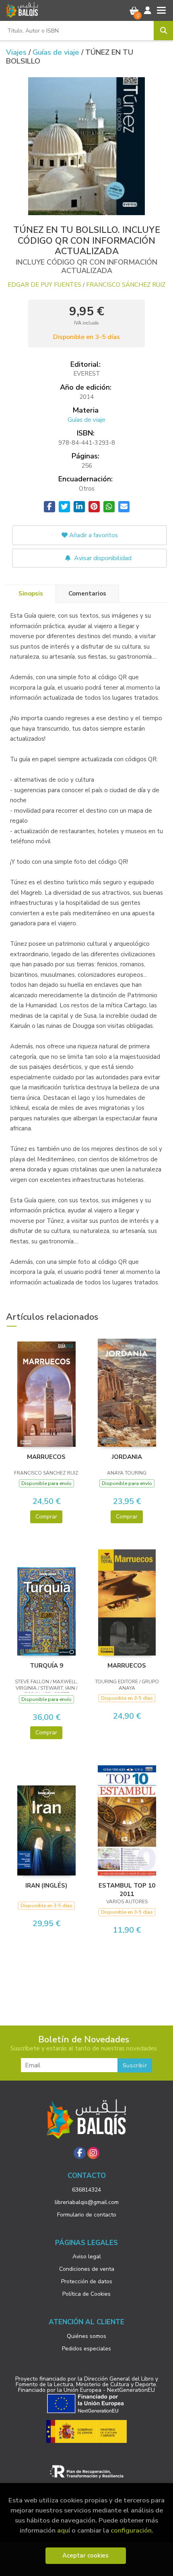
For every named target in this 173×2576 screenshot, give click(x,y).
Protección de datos (87, 2281)
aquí (64, 2530)
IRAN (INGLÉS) (46, 1886)
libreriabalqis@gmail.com (87, 2202)
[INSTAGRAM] (93, 2153)
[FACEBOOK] (80, 2153)
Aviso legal (87, 2257)
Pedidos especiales (86, 2349)
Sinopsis (31, 594)
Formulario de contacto (87, 2215)
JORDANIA (127, 1457)
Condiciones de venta (87, 2269)
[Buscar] (163, 31)
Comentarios (87, 594)
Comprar (46, 1517)
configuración (131, 2530)
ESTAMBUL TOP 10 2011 (127, 1890)
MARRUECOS (46, 1457)
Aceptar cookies (85, 2555)
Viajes (17, 52)
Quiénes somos (86, 2336)
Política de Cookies (86, 2294)
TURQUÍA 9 (46, 1666)
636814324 (86, 2190)
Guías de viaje (57, 52)
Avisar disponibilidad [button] (102, 558)
